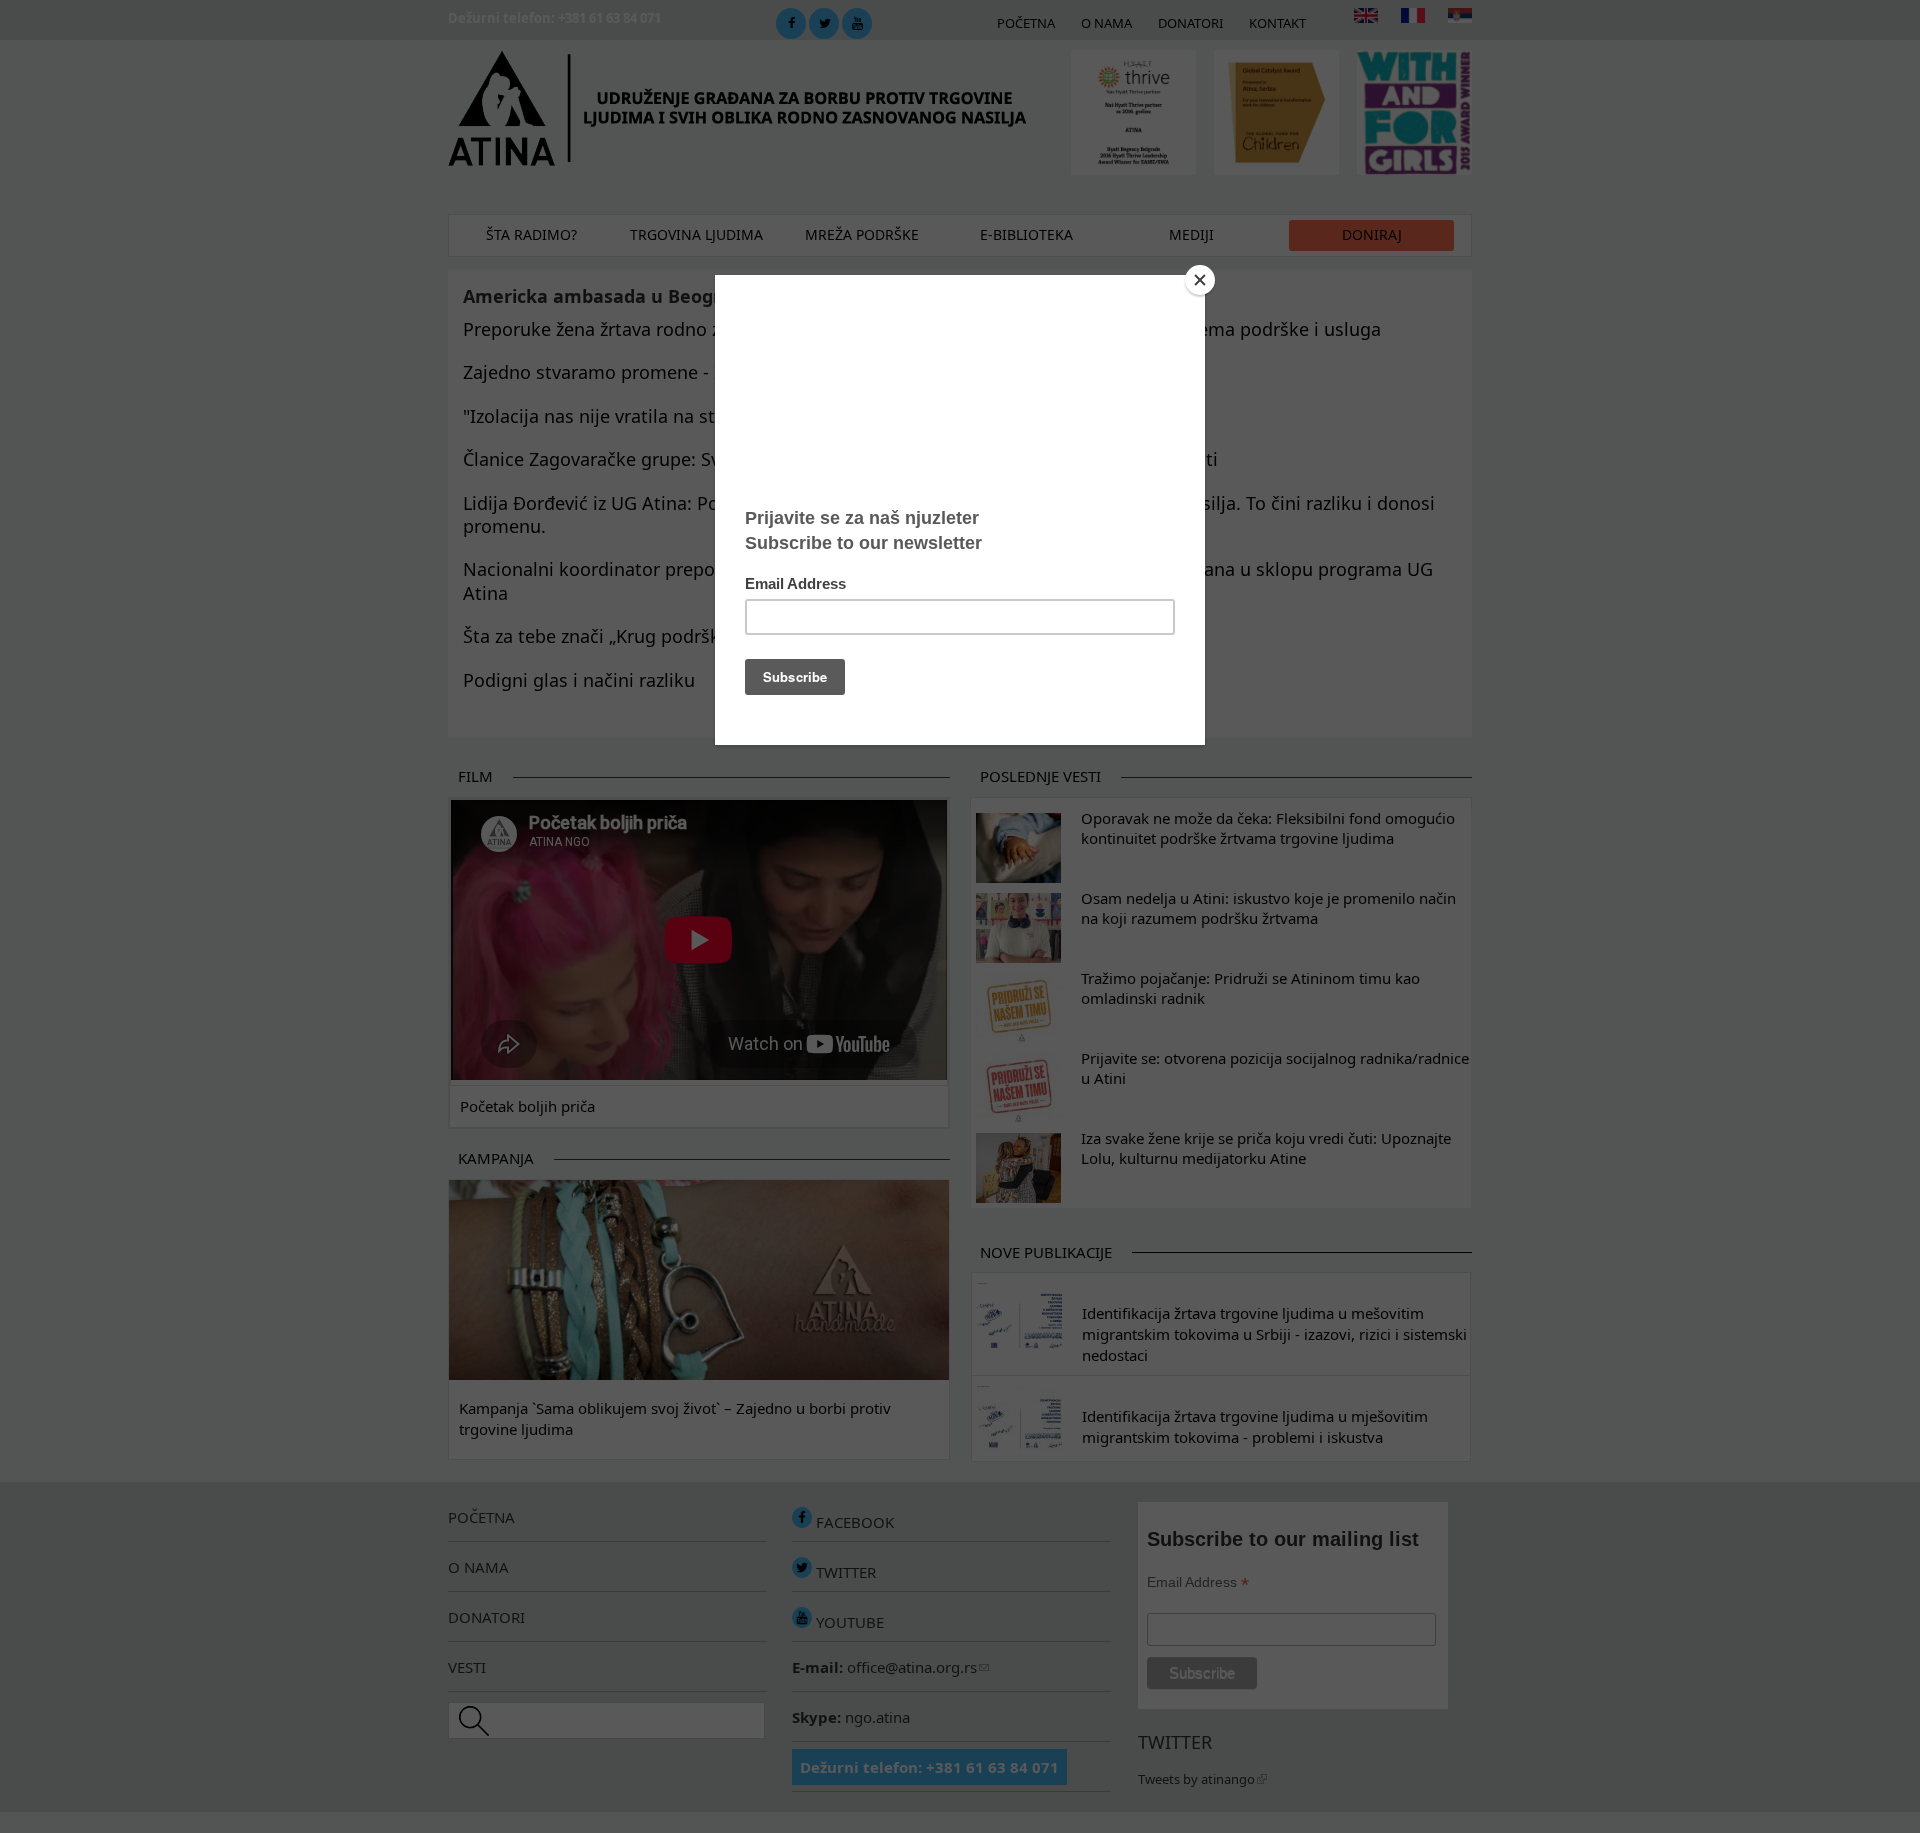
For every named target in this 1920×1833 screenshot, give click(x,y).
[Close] (1200, 280)
